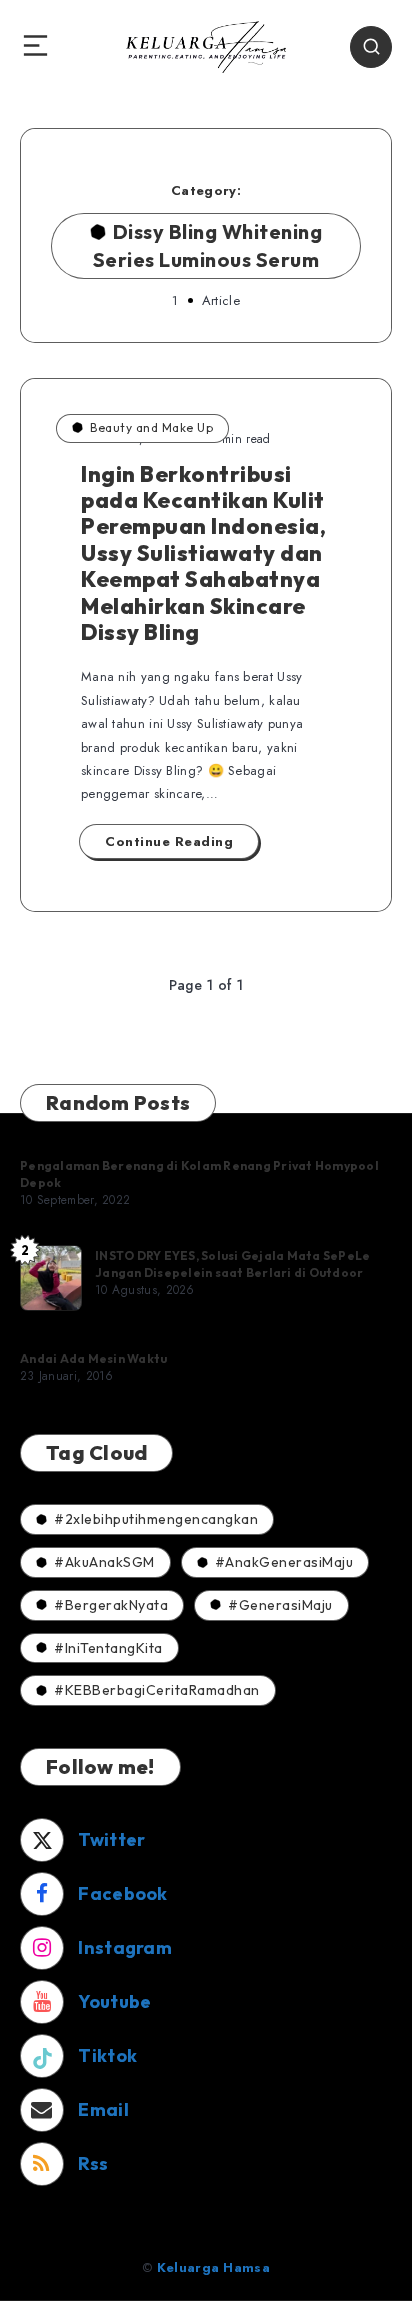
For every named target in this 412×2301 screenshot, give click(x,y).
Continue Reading (169, 841)
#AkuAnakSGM (104, 1562)
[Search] (371, 47)
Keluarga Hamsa (213, 2267)
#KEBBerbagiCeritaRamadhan (157, 1690)
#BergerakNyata (111, 1605)
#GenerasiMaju (280, 1605)
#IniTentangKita (108, 1648)
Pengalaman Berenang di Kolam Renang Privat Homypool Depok (199, 1173)
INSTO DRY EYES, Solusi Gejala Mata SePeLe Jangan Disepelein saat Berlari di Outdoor (232, 1263)
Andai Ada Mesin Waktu (93, 1358)
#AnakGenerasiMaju (284, 1562)
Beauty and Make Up (151, 427)
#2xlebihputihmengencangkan (156, 1519)
